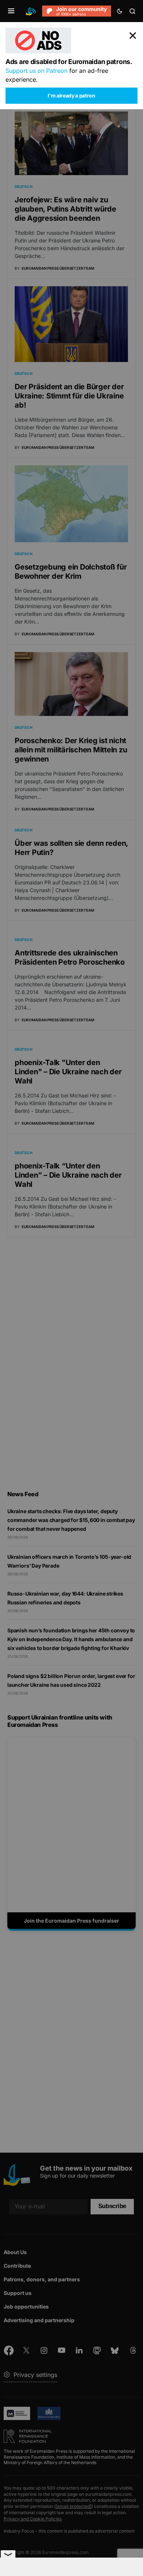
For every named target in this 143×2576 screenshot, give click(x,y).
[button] (11, 11)
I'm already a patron (71, 95)
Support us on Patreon (36, 71)
